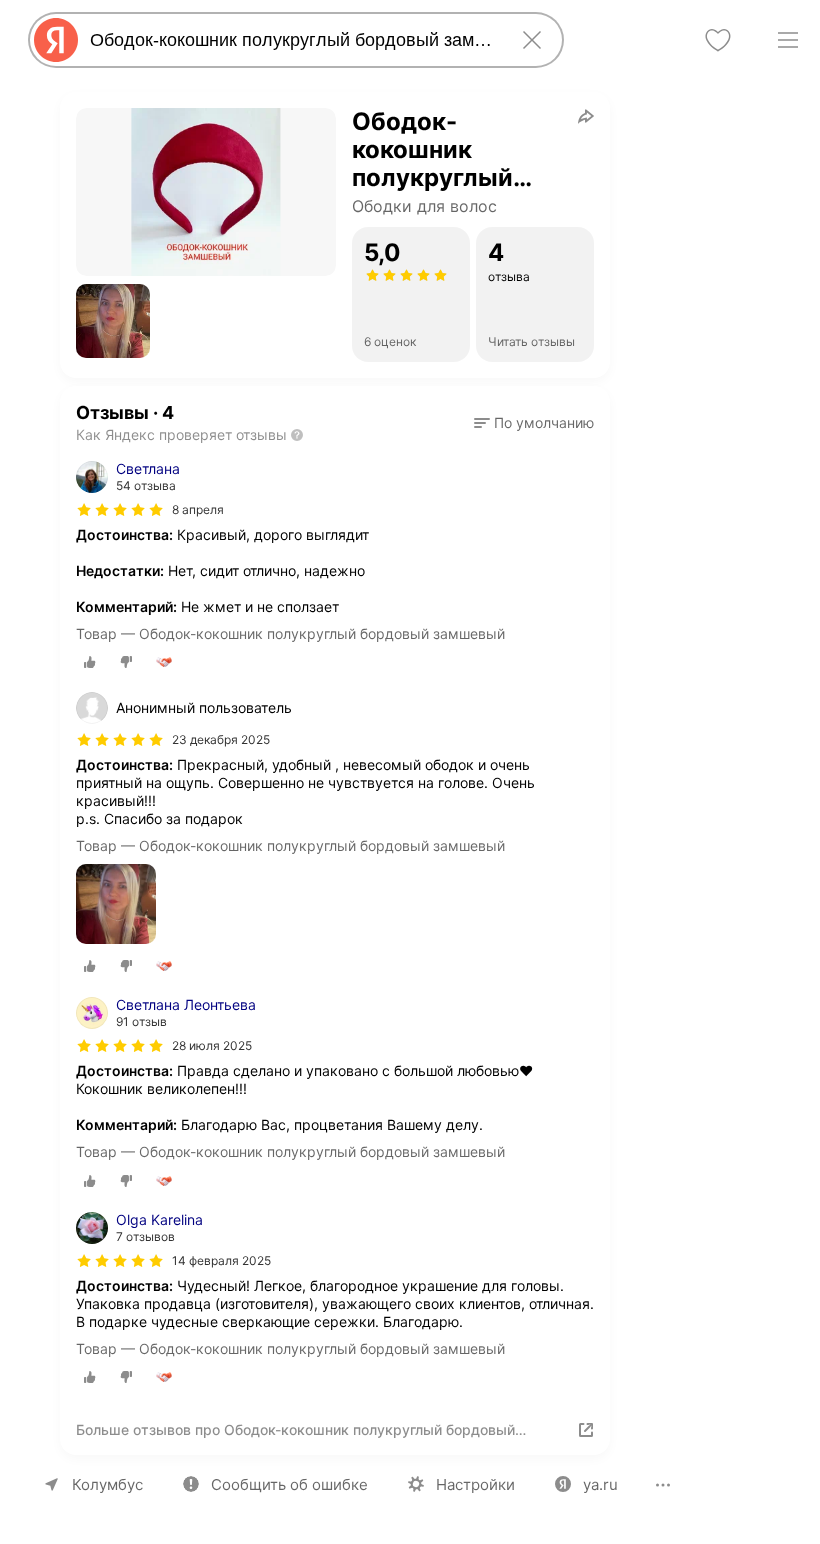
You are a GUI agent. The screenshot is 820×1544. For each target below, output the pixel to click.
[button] (113, 321)
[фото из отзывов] (116, 905)
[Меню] (788, 40)
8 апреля (198, 509)
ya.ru (600, 1484)
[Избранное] (718, 40)
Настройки (475, 1484)
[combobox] (292, 40)
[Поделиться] (586, 116)
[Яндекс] (56, 40)
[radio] (90, 662)
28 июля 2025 (212, 1045)
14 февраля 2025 (221, 1260)
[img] (120, 510)
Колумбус (107, 1484)
